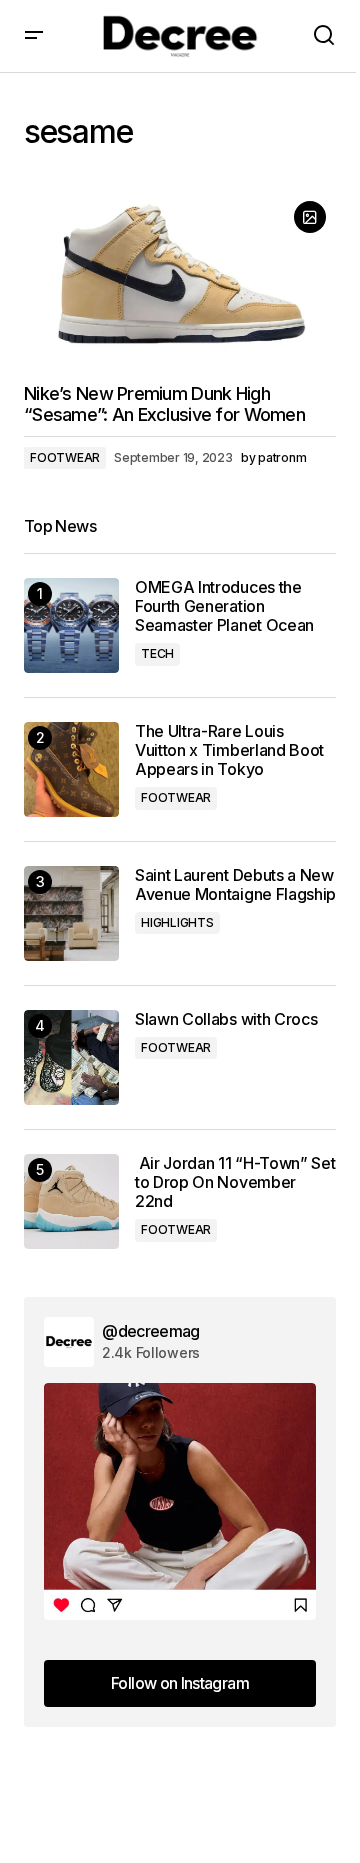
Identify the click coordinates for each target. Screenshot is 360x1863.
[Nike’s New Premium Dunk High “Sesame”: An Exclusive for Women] (180, 279)
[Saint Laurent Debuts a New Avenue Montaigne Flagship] (71, 913)
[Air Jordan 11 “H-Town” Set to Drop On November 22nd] (71, 1201)
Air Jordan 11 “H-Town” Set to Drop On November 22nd (235, 1182)
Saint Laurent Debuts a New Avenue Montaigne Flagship (235, 885)
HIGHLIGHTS (177, 922)
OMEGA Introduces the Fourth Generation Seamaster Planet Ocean (224, 606)
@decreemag (151, 1331)
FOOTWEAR (65, 457)
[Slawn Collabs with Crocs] (71, 1057)
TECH (157, 653)
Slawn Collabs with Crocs (226, 1019)
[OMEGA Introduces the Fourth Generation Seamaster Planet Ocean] (71, 625)
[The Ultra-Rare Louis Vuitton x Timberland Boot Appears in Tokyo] (71, 769)
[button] (34, 36)
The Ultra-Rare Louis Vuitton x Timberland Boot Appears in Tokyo (229, 750)
